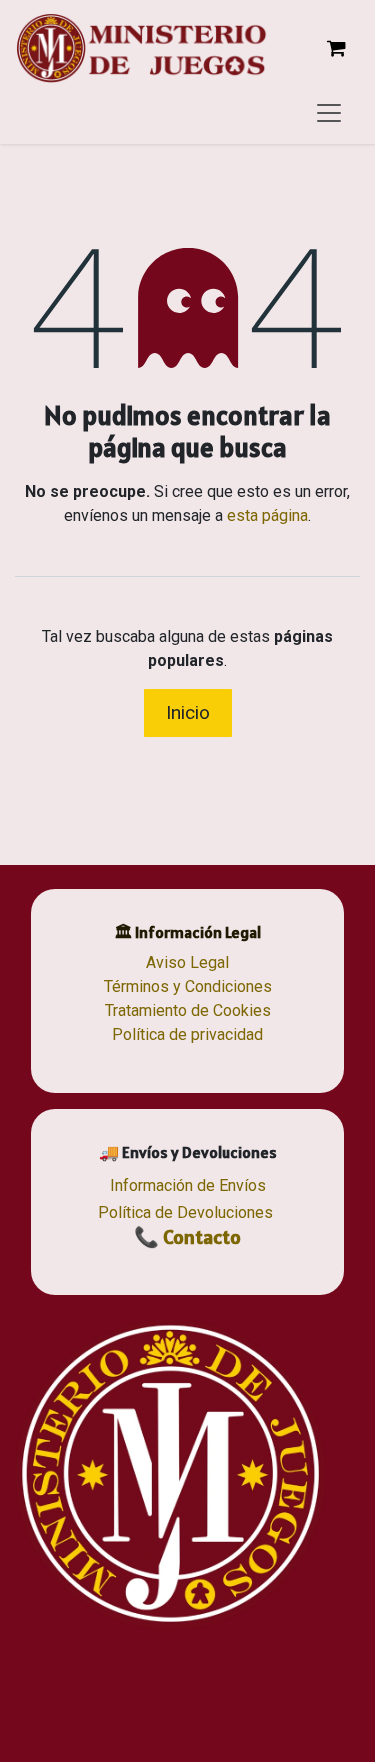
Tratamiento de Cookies (188, 1010)
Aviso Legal (187, 962)
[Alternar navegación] (329, 112)
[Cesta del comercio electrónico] (336, 48)
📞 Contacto (187, 1237)
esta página (267, 515)
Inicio (188, 712)
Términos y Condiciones (188, 986)
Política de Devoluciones (185, 1212)
